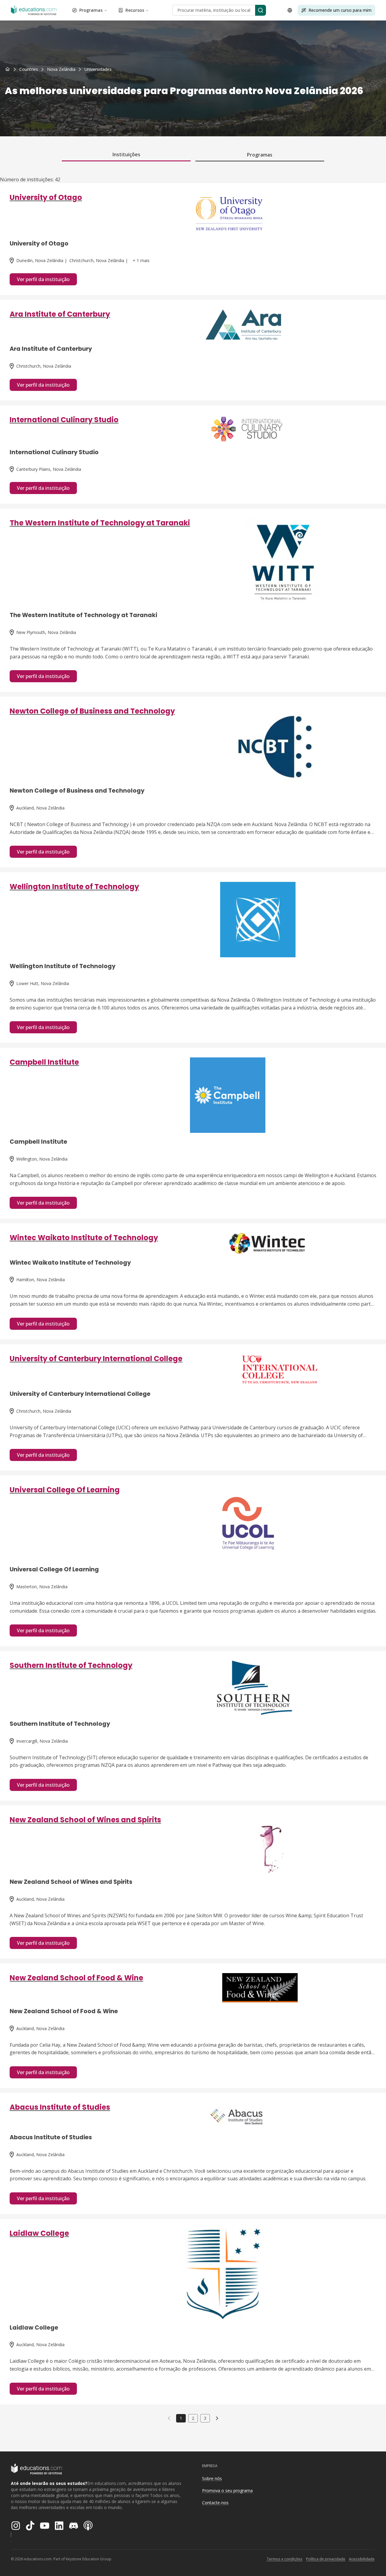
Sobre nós (212, 2478)
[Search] (261, 10)
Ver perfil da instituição (43, 279)
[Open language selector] (290, 10)
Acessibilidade (362, 2559)
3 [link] (205, 2418)
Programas (91, 10)
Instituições (126, 154)
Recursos (135, 10)
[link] (98, 69)
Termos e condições (285, 2559)
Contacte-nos (215, 2503)
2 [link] (193, 2418)
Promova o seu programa (227, 2490)
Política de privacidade (326, 2559)
